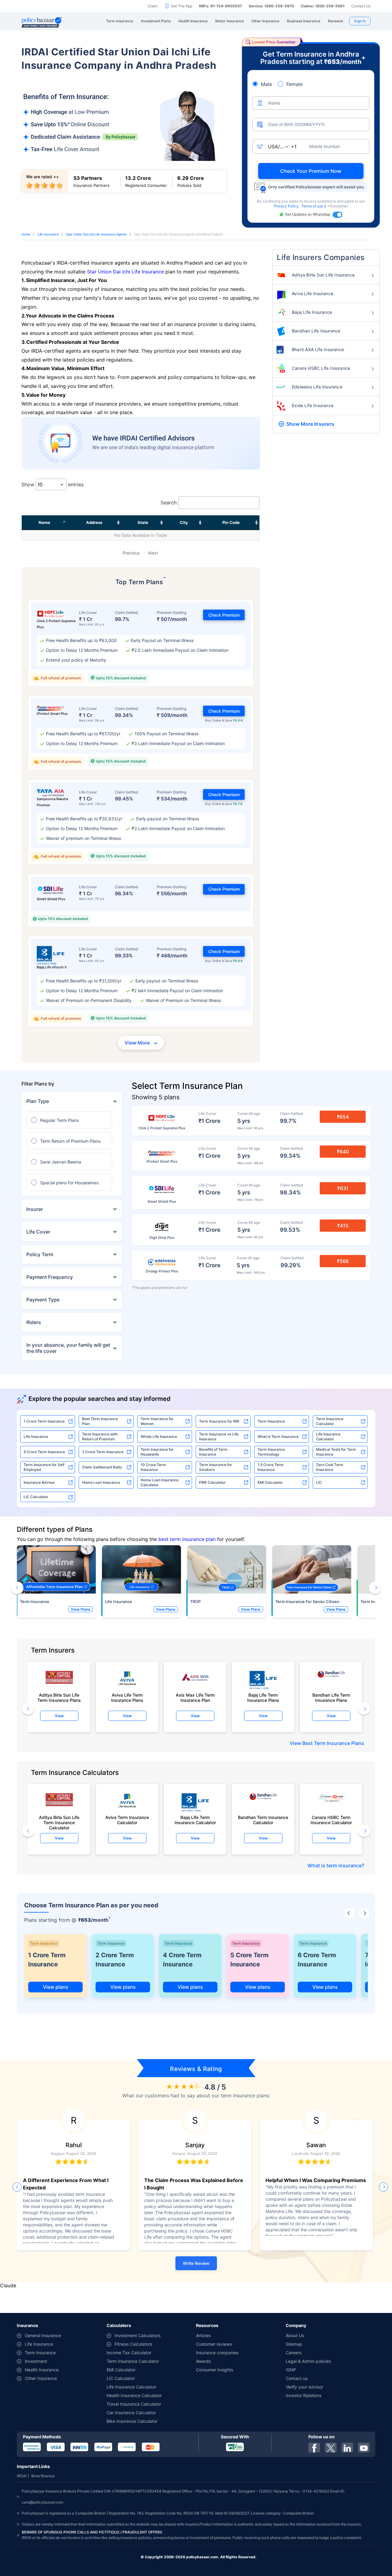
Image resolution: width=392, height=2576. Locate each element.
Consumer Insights (215, 2370)
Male (266, 84)
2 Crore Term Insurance (103, 1452)
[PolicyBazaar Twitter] (331, 2448)
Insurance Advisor (39, 1482)
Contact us (297, 2378)
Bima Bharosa (43, 2476)
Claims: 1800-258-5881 (323, 6)
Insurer (35, 1209)
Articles (203, 2335)
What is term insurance (335, 1865)
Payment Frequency (50, 1277)
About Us (295, 2335)
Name (44, 522)
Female (294, 84)
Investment (36, 2361)
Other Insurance (41, 2378)
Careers (294, 2353)
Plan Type (38, 1101)
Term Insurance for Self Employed (44, 1467)
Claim (153, 6)
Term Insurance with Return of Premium (100, 1436)
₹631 (343, 1188)
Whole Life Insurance (159, 1436)
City (184, 522)
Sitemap (294, 2344)
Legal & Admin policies (308, 2361)
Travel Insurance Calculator (134, 2404)
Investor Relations (303, 2395)
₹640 (343, 1152)
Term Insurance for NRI (219, 1421)
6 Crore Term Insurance (317, 1960)
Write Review (196, 2263)
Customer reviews (214, 2344)
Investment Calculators (138, 2335)
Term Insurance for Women (157, 1421)
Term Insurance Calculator (330, 1421)
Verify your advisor (304, 2387)
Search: (169, 503)
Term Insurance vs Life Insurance (219, 1436)
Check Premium (224, 615)
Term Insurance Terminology (271, 1452)
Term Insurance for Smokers (216, 1467)
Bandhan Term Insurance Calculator (263, 1820)
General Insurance (43, 2335)
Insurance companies (217, 2353)
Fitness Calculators (133, 2344)
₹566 (343, 1261)
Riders (34, 1322)
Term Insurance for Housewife (157, 1452)
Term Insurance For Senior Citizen (307, 1602)
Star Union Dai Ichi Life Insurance (125, 272)
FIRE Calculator (212, 1482)
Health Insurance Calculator (134, 2395)
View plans (56, 1987)
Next (153, 553)
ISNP (291, 2370)
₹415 (343, 1226)
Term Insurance (271, 1421)
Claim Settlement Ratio (102, 1467)
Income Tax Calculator (129, 2353)
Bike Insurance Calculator (132, 2421)
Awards (203, 2361)
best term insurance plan (187, 1539)
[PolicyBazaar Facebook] (314, 2448)
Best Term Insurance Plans (333, 1743)
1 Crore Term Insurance (44, 1421)
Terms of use (313, 206)
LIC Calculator (36, 1497)
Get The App (182, 6)
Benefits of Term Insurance (213, 1452)
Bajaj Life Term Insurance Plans (263, 1698)
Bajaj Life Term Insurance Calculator (195, 1820)
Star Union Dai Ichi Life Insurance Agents (96, 234)
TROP (195, 1602)
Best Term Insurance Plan (100, 1421)
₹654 (343, 1117)
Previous (131, 553)
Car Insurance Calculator (131, 2413)
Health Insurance (42, 2370)
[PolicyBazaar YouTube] (364, 2448)
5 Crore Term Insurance (44, 1452)
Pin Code (231, 522)
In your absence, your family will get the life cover (68, 1348)
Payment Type (43, 1300)
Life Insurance (48, 234)
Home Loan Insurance (101, 1482)
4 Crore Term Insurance (182, 1960)
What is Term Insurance (278, 1436)
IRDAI (22, 2476)
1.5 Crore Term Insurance (271, 1467)
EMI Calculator (270, 1482)
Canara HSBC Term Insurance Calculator (331, 1820)
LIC (319, 1482)
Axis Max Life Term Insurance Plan (195, 1698)
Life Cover (38, 1232)
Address (94, 522)
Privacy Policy (287, 206)
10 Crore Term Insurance (153, 1467)
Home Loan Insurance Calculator (160, 1482)
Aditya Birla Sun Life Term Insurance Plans (59, 1698)
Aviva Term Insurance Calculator (127, 1820)
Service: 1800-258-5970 (271, 6)
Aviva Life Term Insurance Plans (127, 1698)
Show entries (53, 484)
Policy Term (40, 1254)
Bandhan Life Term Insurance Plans (331, 1698)
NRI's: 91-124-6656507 (221, 6)
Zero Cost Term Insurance (330, 1467)
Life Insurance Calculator (328, 1436)
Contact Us (361, 6)
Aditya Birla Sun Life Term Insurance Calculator (59, 1821)
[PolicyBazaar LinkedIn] (347, 2448)
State (143, 522)
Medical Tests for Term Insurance (336, 1452)
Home (26, 234)
